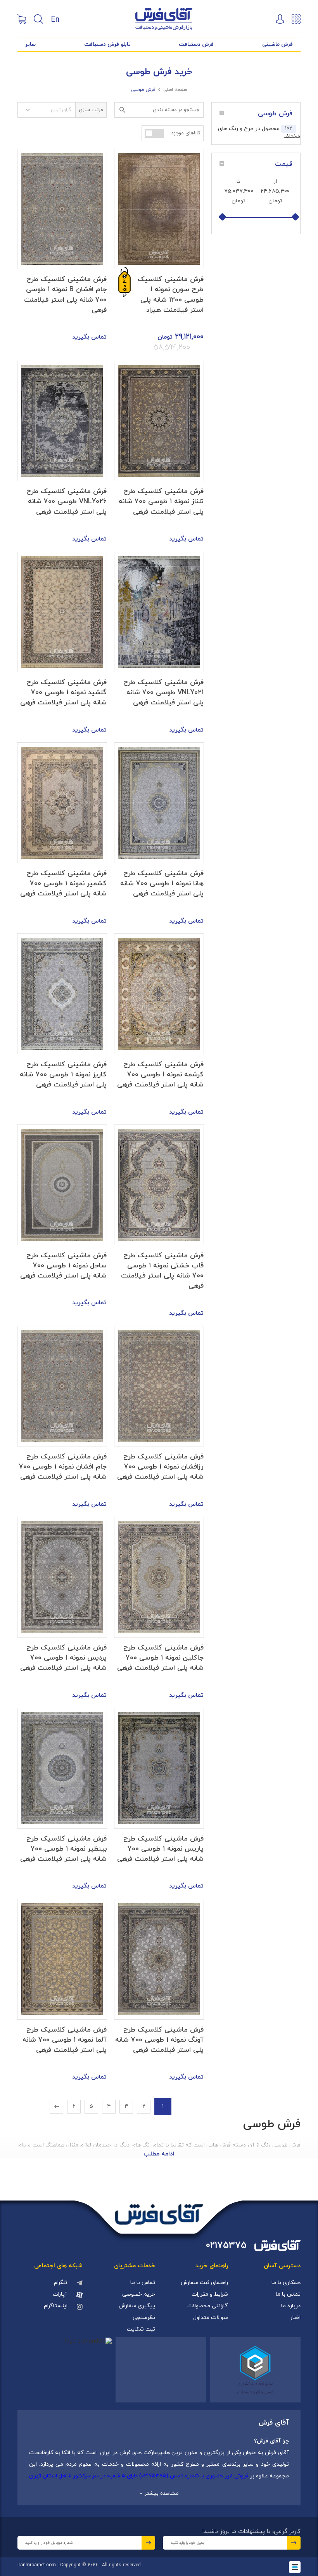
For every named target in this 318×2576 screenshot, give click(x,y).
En (55, 19)
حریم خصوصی (139, 2294)
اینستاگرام (56, 2306)
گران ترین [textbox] (61, 110)
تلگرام (60, 2283)
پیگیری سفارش (137, 2306)
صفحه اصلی (175, 90)
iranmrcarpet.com (37, 2565)
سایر (30, 44)
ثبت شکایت (141, 2329)
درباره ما (291, 2306)
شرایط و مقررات (210, 2294)
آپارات (60, 2294)
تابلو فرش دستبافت (107, 44)
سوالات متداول (211, 2318)
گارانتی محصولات (208, 2306)
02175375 (226, 2246)
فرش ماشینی (277, 44)
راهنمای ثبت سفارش (204, 2283)
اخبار (295, 2318)
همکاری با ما (286, 2283)
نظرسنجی (144, 2318)
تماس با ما (288, 2294)
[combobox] (47, 110)
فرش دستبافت (196, 44)
